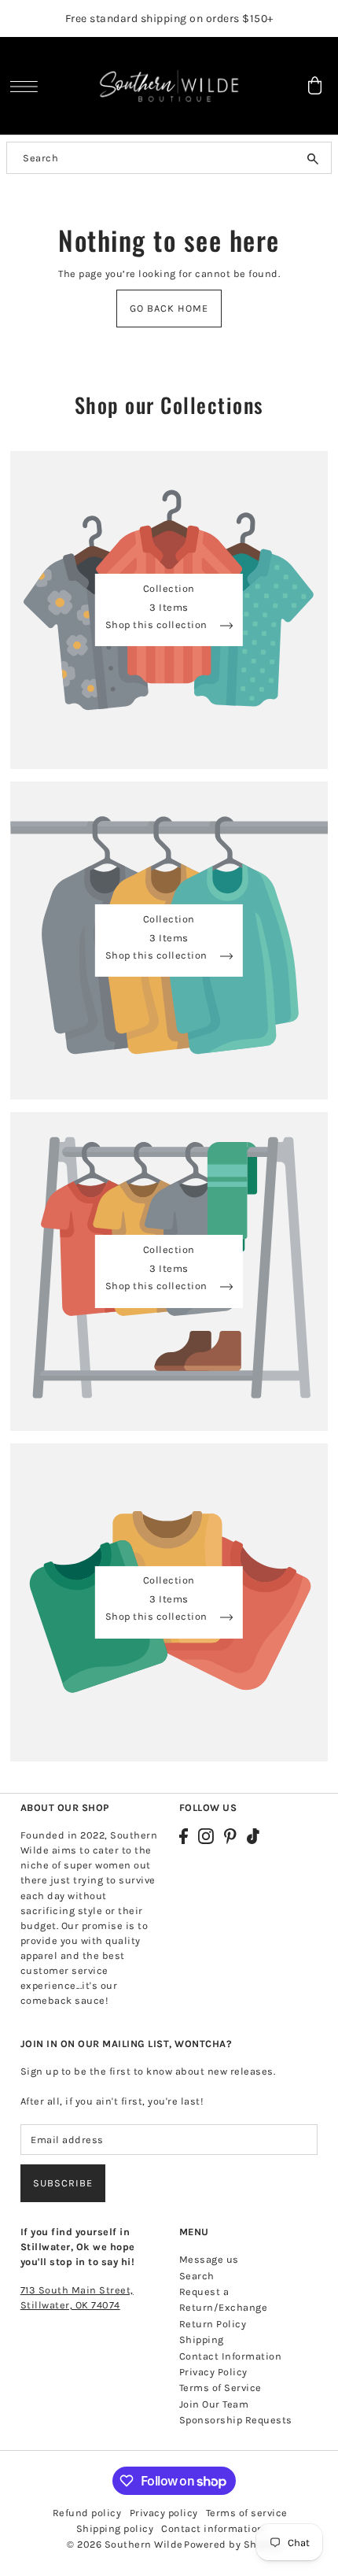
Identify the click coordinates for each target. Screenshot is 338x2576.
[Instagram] (206, 1836)
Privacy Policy (213, 2372)
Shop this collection (158, 625)
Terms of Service (220, 2388)
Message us (209, 2259)
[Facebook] (184, 1836)
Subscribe (63, 2183)
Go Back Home (169, 308)
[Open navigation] (28, 87)
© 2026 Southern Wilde (125, 2544)
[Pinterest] (230, 1836)
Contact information (213, 2528)
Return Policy (213, 2324)
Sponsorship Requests (236, 2420)
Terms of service (247, 2513)
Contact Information (231, 2356)
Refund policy (87, 2513)
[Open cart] (314, 85)
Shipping (202, 2339)
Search (197, 2276)
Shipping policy (115, 2528)
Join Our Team (214, 2404)
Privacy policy (164, 2513)
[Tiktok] (253, 1836)
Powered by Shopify (232, 2544)
